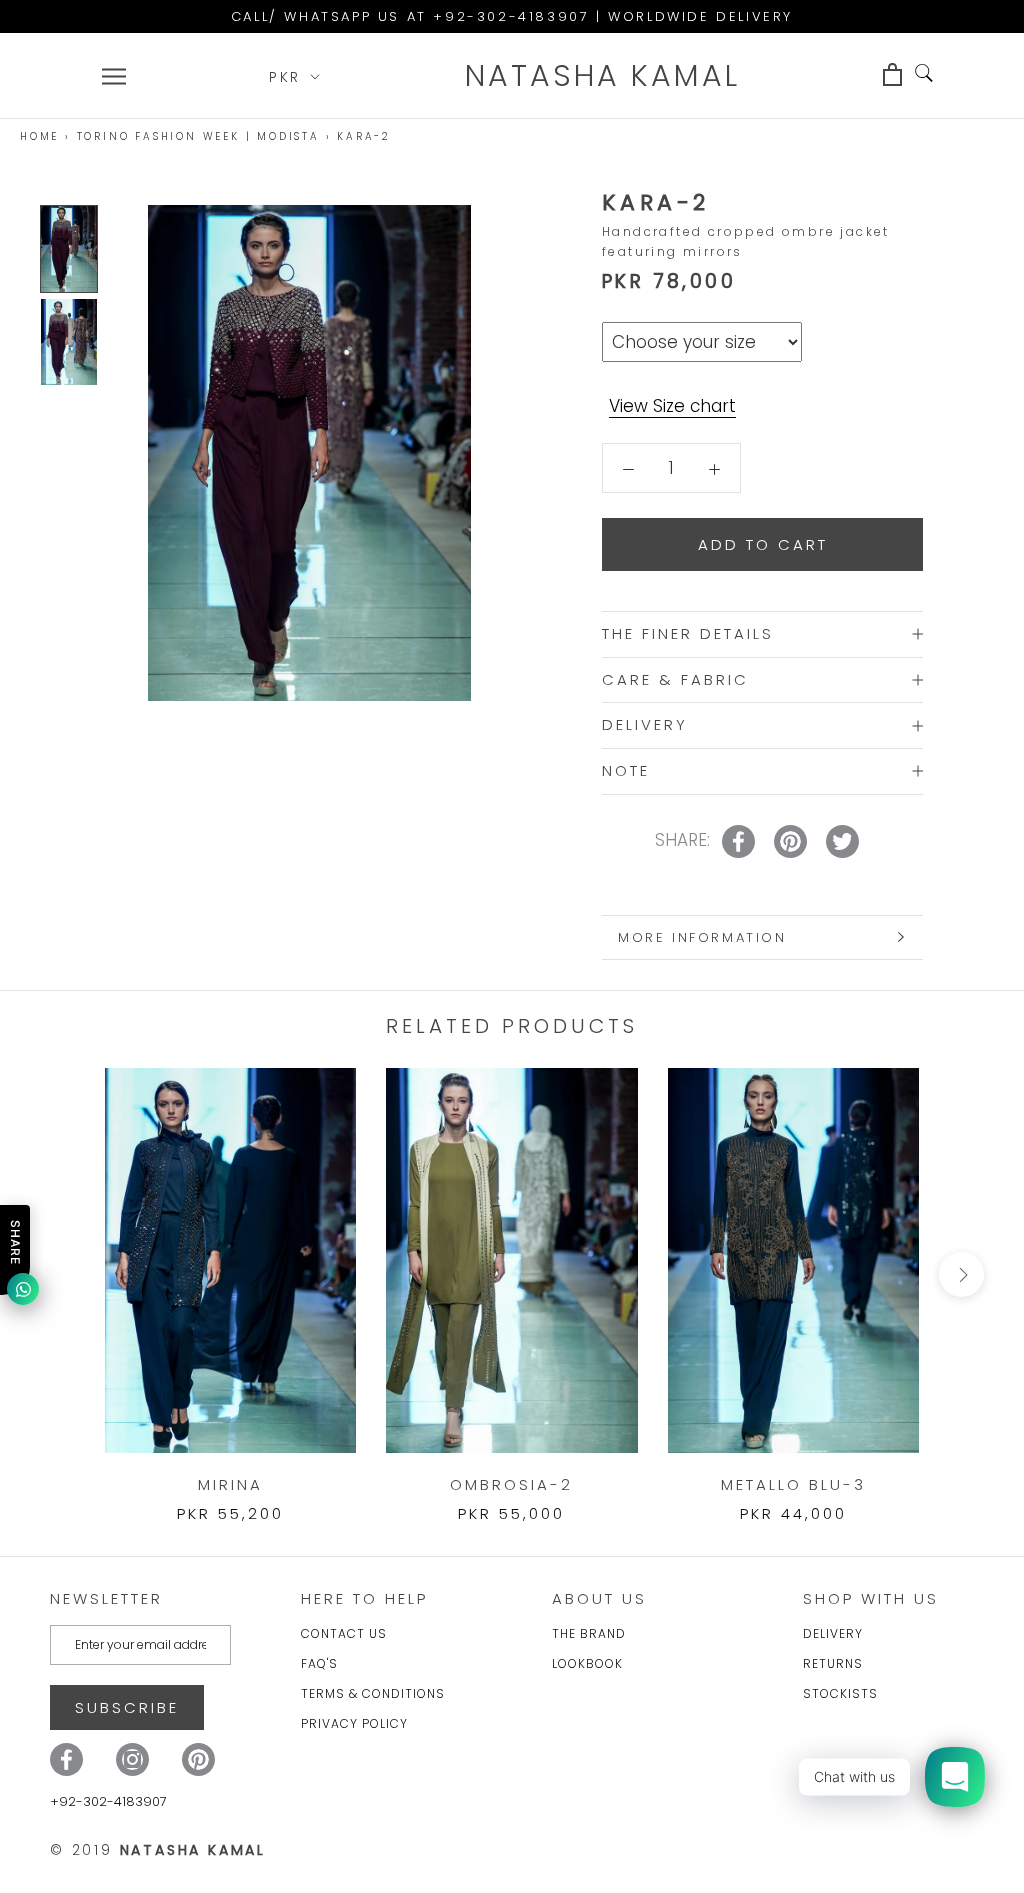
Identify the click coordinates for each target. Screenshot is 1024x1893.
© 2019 (158, 1850)
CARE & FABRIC (675, 679)
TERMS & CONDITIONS (373, 1693)
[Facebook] (66, 1759)
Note (626, 770)
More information (702, 937)
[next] (961, 1274)
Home (39, 136)
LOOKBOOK (587, 1663)
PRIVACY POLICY (354, 1723)
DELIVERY (645, 724)
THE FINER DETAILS (688, 633)
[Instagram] (132, 1759)
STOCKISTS (840, 1693)
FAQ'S (319, 1663)
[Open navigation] (114, 76)
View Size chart (672, 406)
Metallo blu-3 (793, 1484)
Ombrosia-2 (511, 1484)
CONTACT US (344, 1633)
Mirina (230, 1484)
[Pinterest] (198, 1759)
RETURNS (833, 1663)
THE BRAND (589, 1633)
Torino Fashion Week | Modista (198, 136)
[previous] (62, 1274)
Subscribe (127, 1707)
